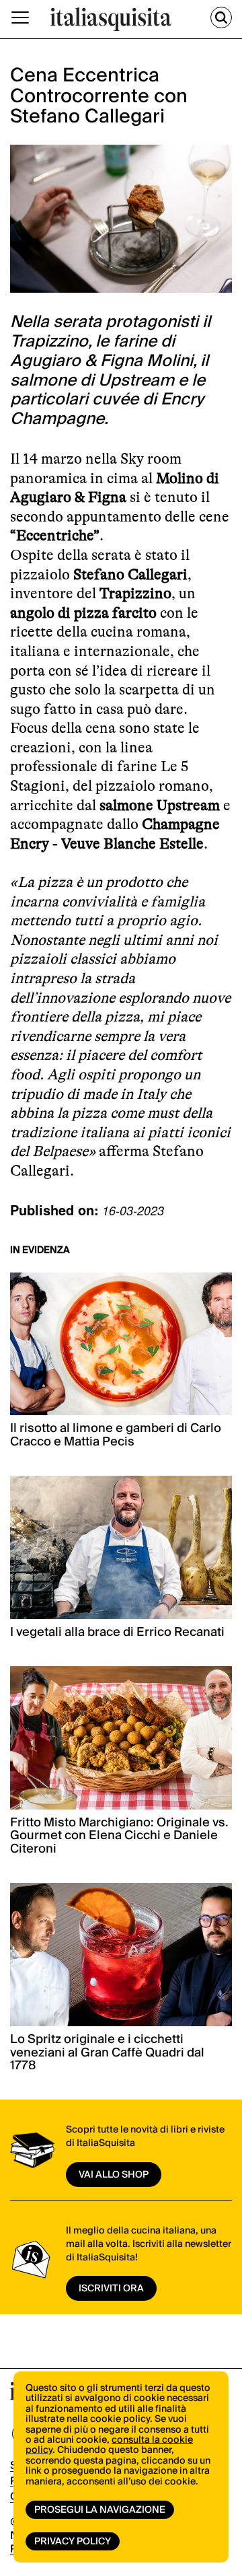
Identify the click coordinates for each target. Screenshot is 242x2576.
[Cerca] (221, 17)
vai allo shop (114, 2175)
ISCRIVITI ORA (111, 2289)
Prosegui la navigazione (100, 2510)
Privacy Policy (73, 2542)
